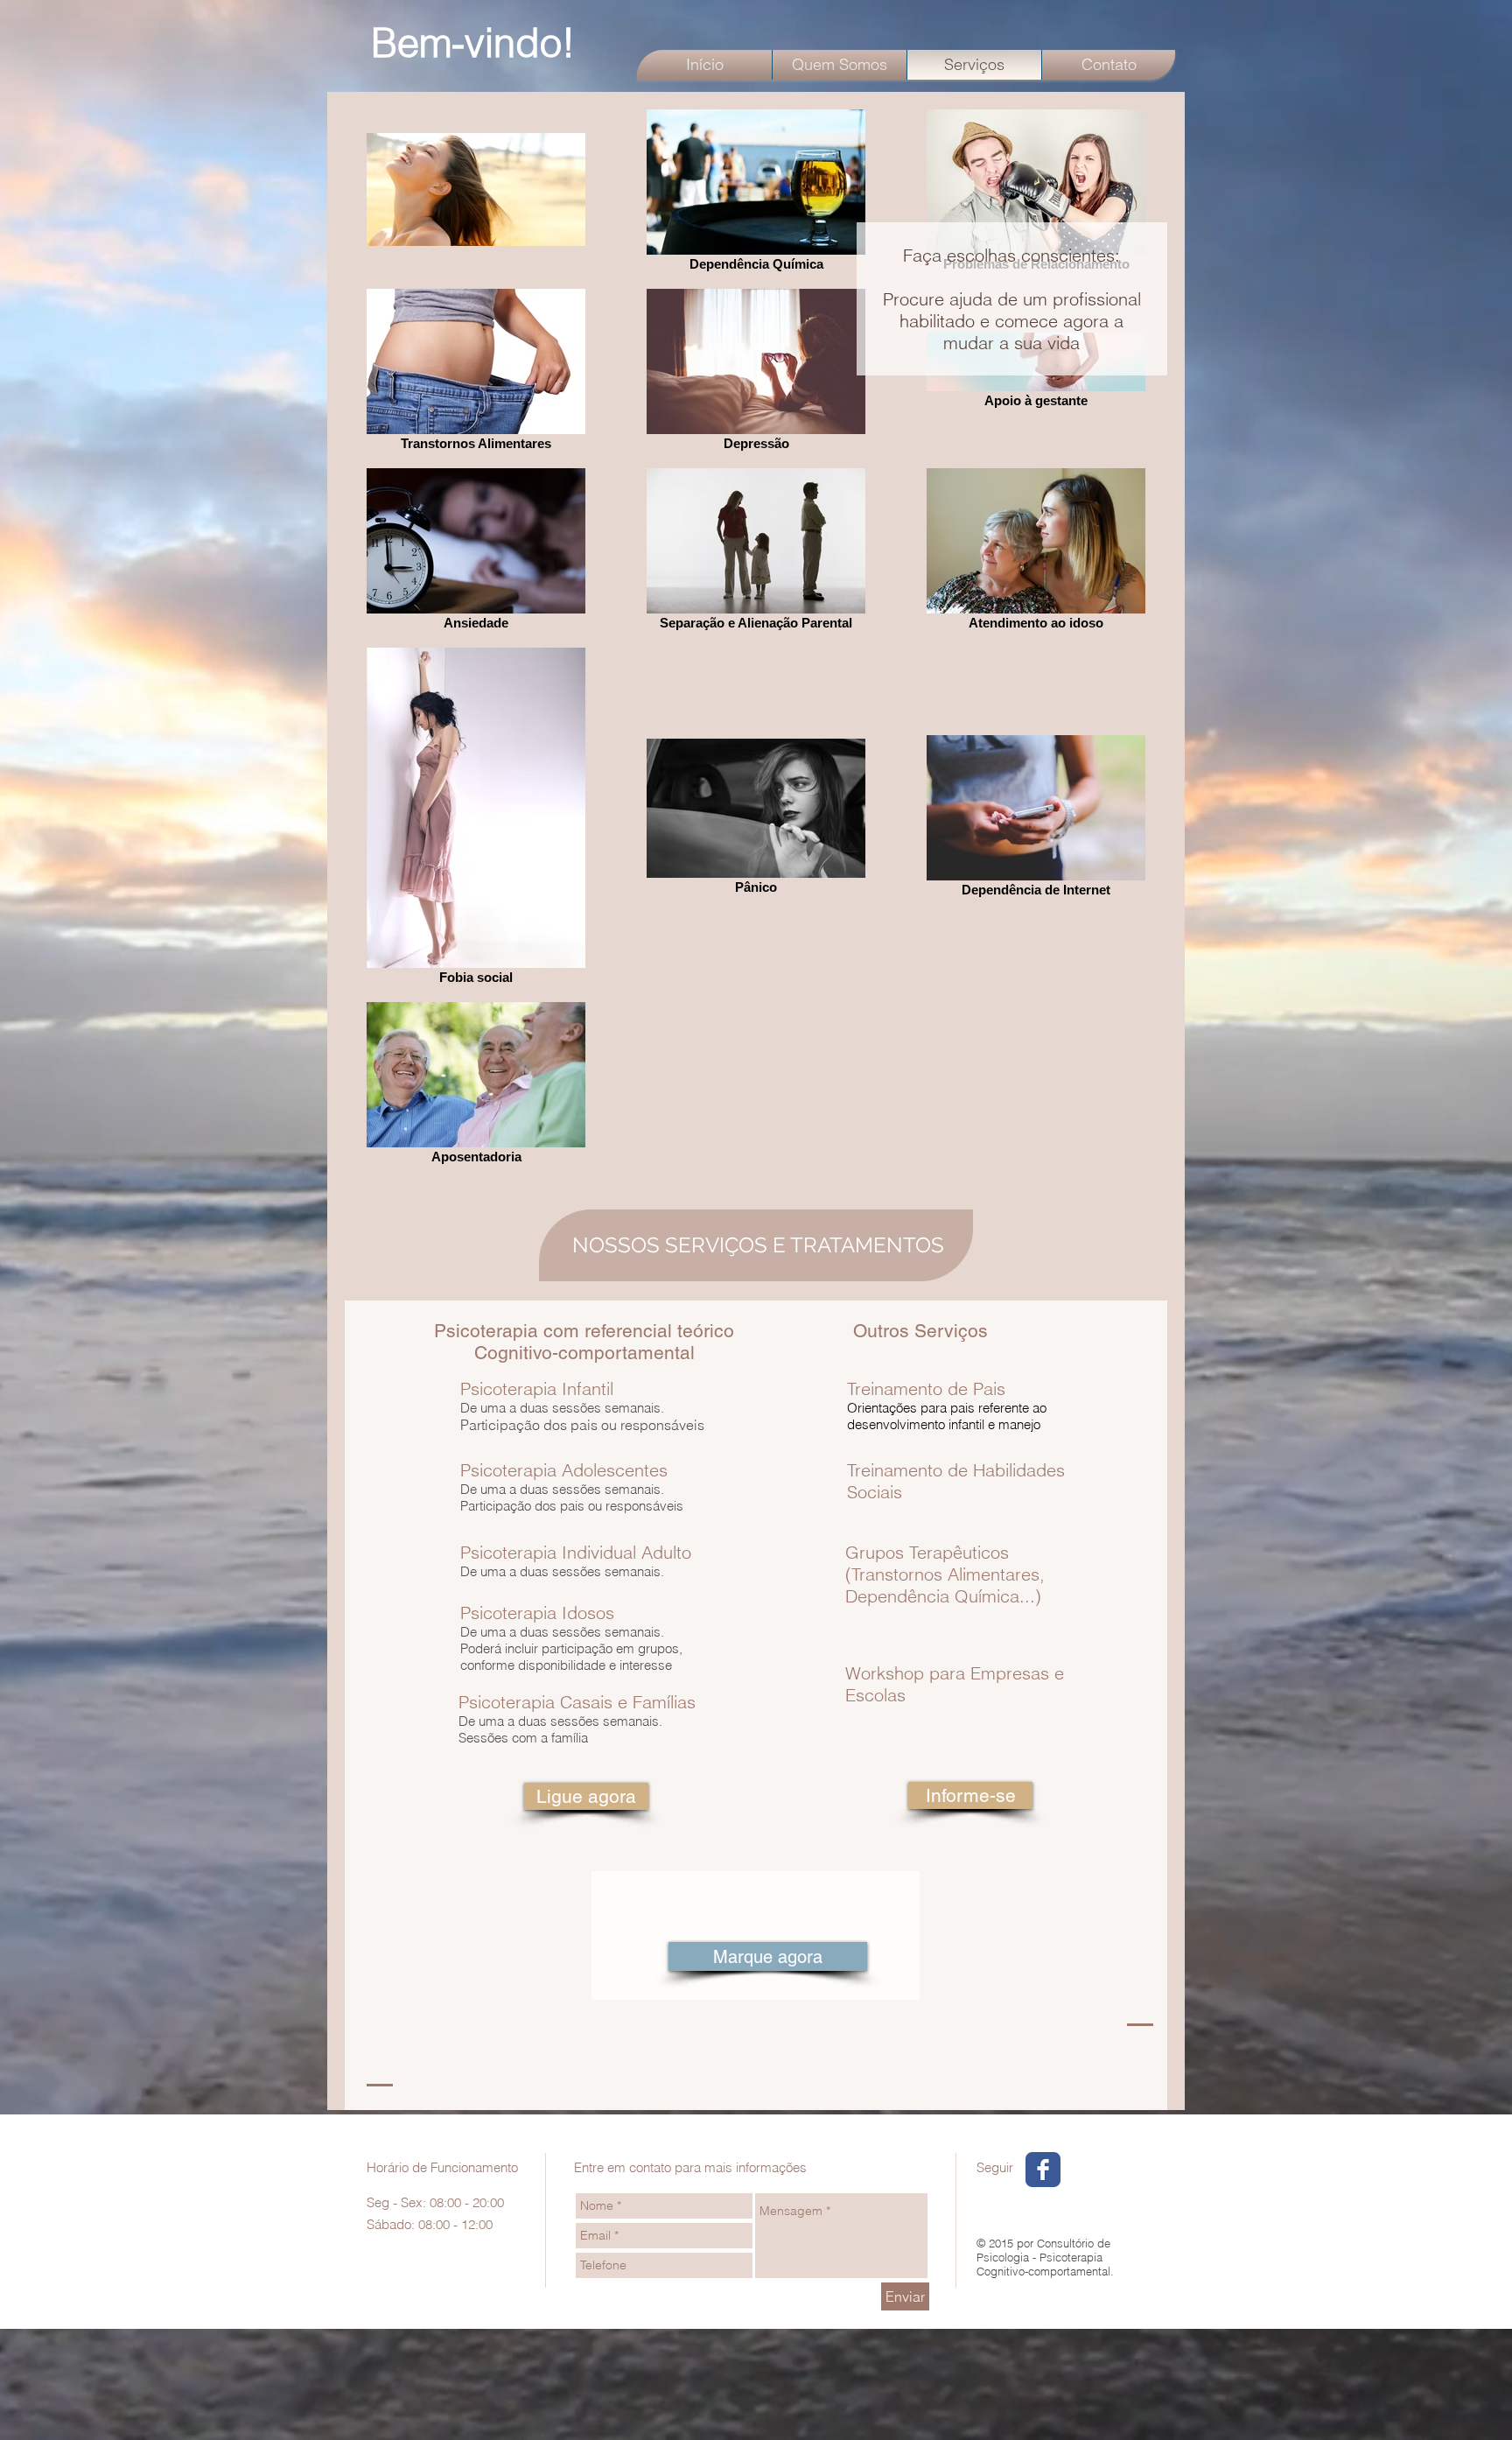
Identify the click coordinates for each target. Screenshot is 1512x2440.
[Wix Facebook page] (1043, 2170)
